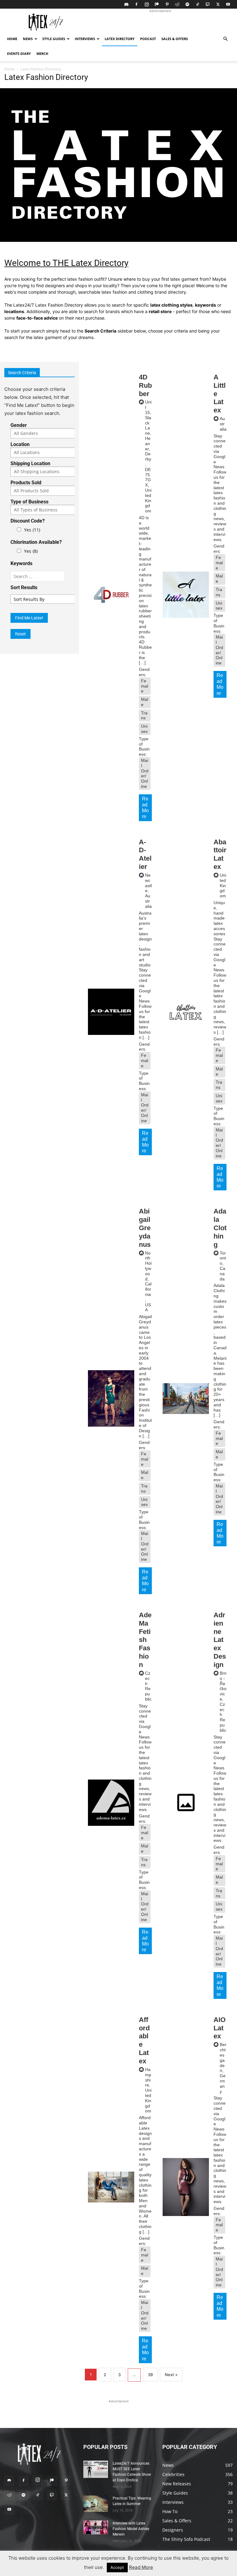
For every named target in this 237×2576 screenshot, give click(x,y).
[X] (218, 4)
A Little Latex (220, 394)
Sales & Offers (175, 39)
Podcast (148, 39)
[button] (225, 39)
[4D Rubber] (111, 595)
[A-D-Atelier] (111, 1012)
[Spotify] (187, 4)
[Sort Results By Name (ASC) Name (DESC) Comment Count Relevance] (51, 599)
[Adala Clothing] (186, 1398)
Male (145, 702)
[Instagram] (147, 4)
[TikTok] (197, 4)
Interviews (85, 39)
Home (12, 39)
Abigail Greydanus (145, 1228)
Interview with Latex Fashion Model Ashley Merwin (131, 2529)
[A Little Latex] (186, 595)
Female (145, 686)
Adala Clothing (220, 1228)
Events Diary (19, 54)
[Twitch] (208, 4)
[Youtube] (228, 4)
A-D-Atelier (145, 854)
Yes (32, 530)
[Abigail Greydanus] (111, 1398)
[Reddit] (177, 4)
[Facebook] (136, 4)
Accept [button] (117, 2567)
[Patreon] (157, 4)
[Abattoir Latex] (186, 1012)
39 (150, 2375)
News (28, 39)
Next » (171, 2375)
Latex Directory (120, 39)
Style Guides (54, 39)
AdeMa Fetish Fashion (145, 1640)
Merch (42, 54)
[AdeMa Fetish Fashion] (111, 1803)
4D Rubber (145, 385)
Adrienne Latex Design (220, 1640)
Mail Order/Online (145, 773)
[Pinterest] (167, 4)
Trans (144, 715)
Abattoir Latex (220, 854)
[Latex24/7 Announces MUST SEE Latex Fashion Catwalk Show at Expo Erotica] (96, 2469)
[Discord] (126, 4)
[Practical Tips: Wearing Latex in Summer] (96, 2504)
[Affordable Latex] (111, 2187)
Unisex (144, 729)
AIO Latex (220, 2028)
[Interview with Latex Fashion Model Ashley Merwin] (96, 2527)
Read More (145, 808)
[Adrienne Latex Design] (186, 1803)
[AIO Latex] (186, 2187)
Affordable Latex (144, 2040)
